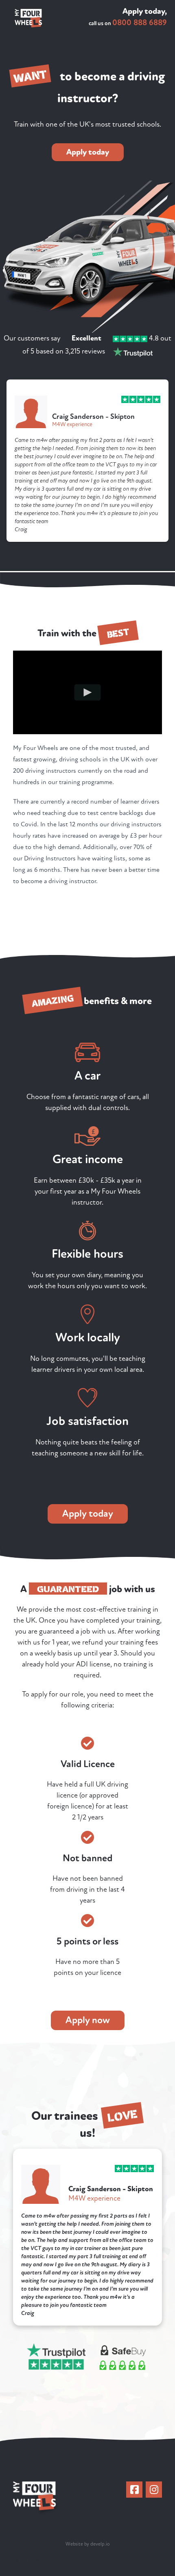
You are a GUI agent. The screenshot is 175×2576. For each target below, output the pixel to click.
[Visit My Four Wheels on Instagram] (154, 2490)
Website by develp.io (88, 2544)
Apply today (88, 152)
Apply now (88, 2020)
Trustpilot (28, 2561)
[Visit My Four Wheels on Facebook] (134, 2490)
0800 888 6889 (140, 23)
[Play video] (88, 692)
